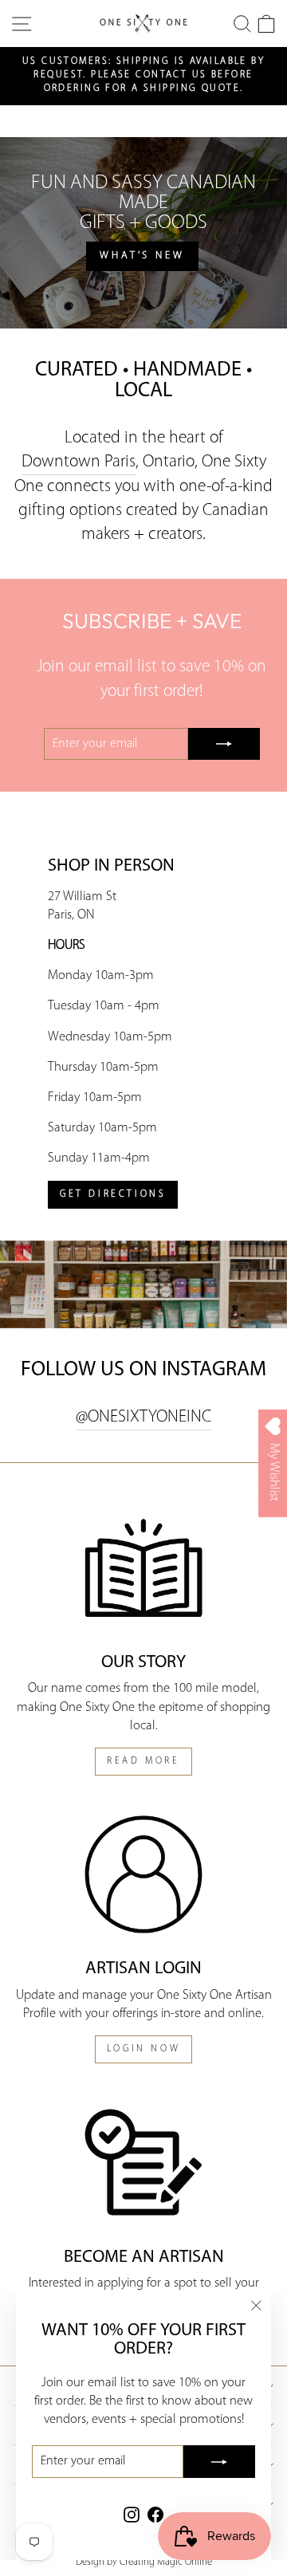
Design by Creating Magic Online (144, 2562)
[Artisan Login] (143, 1874)
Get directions (113, 1194)
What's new (142, 256)
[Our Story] (143, 1568)
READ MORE (143, 1761)
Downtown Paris (79, 462)
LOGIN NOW (143, 2049)
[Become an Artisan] (143, 2162)
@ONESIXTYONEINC (143, 1417)
